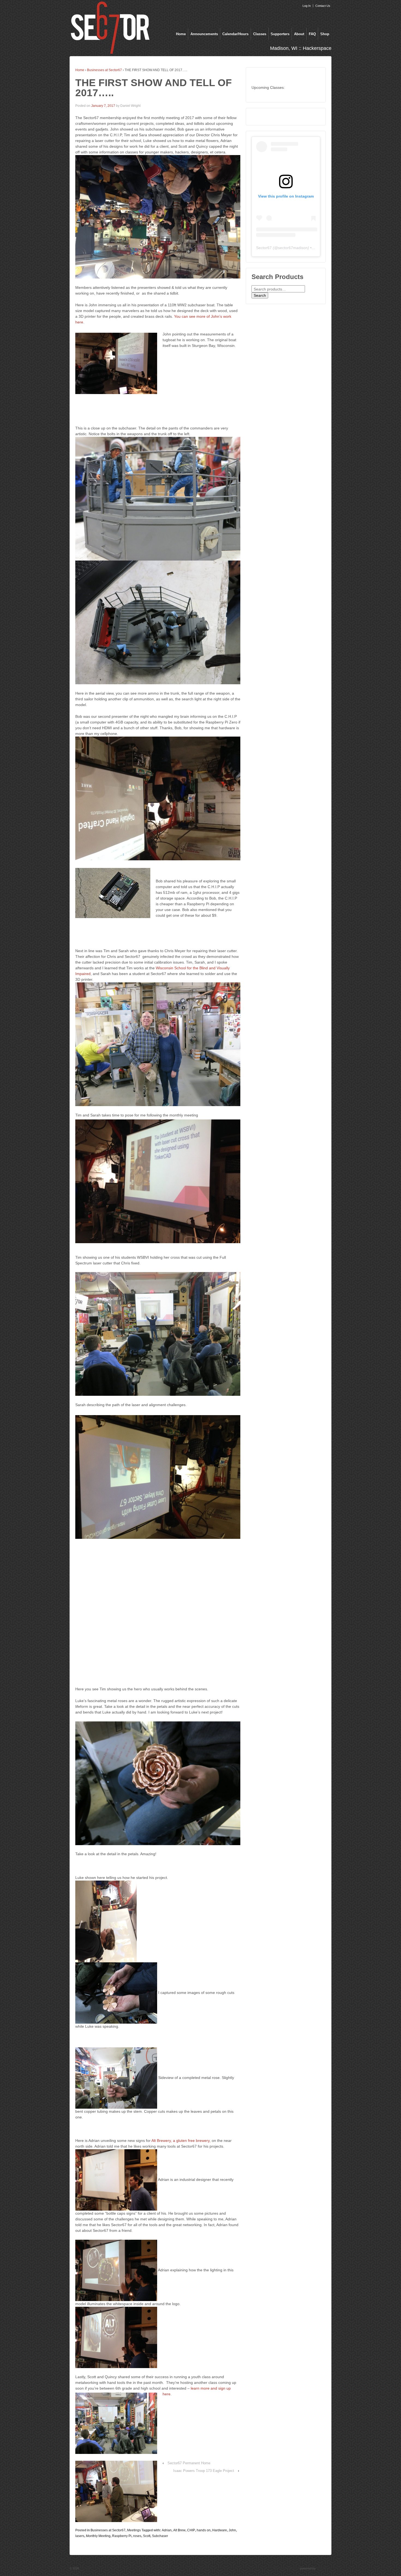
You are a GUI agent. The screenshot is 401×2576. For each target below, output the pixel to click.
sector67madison (293, 248)
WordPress (324, 2568)
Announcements (204, 34)
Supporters (280, 34)
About (299, 34)
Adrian (167, 2530)
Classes (260, 34)
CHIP (191, 2530)
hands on (204, 2530)
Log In (307, 6)
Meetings (134, 2530)
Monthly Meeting (98, 2536)
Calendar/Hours (235, 34)
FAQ (312, 34)
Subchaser (160, 2536)
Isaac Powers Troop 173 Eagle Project (204, 2471)
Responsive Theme (286, 2568)
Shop (325, 34)
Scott (147, 2536)
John (232, 2530)
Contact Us (323, 6)
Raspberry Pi (122, 2536)
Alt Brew (179, 2530)
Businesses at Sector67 (104, 70)
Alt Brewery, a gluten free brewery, (181, 2141)
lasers (80, 2536)
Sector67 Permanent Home (189, 2463)
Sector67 (264, 248)
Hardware (220, 2530)
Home (181, 34)
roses (137, 2536)
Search (260, 295)
